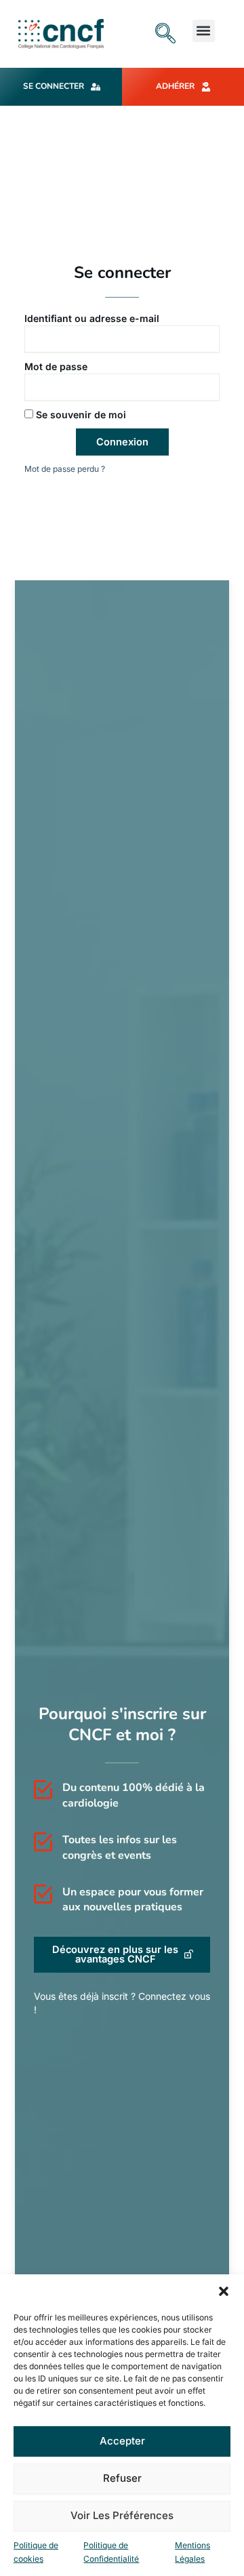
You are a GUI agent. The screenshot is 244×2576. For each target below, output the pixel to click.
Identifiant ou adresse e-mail (92, 318)
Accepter (122, 2441)
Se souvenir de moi (80, 415)
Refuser (122, 2478)
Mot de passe (56, 366)
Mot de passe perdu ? (65, 469)
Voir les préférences (122, 2515)
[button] (224, 2291)
